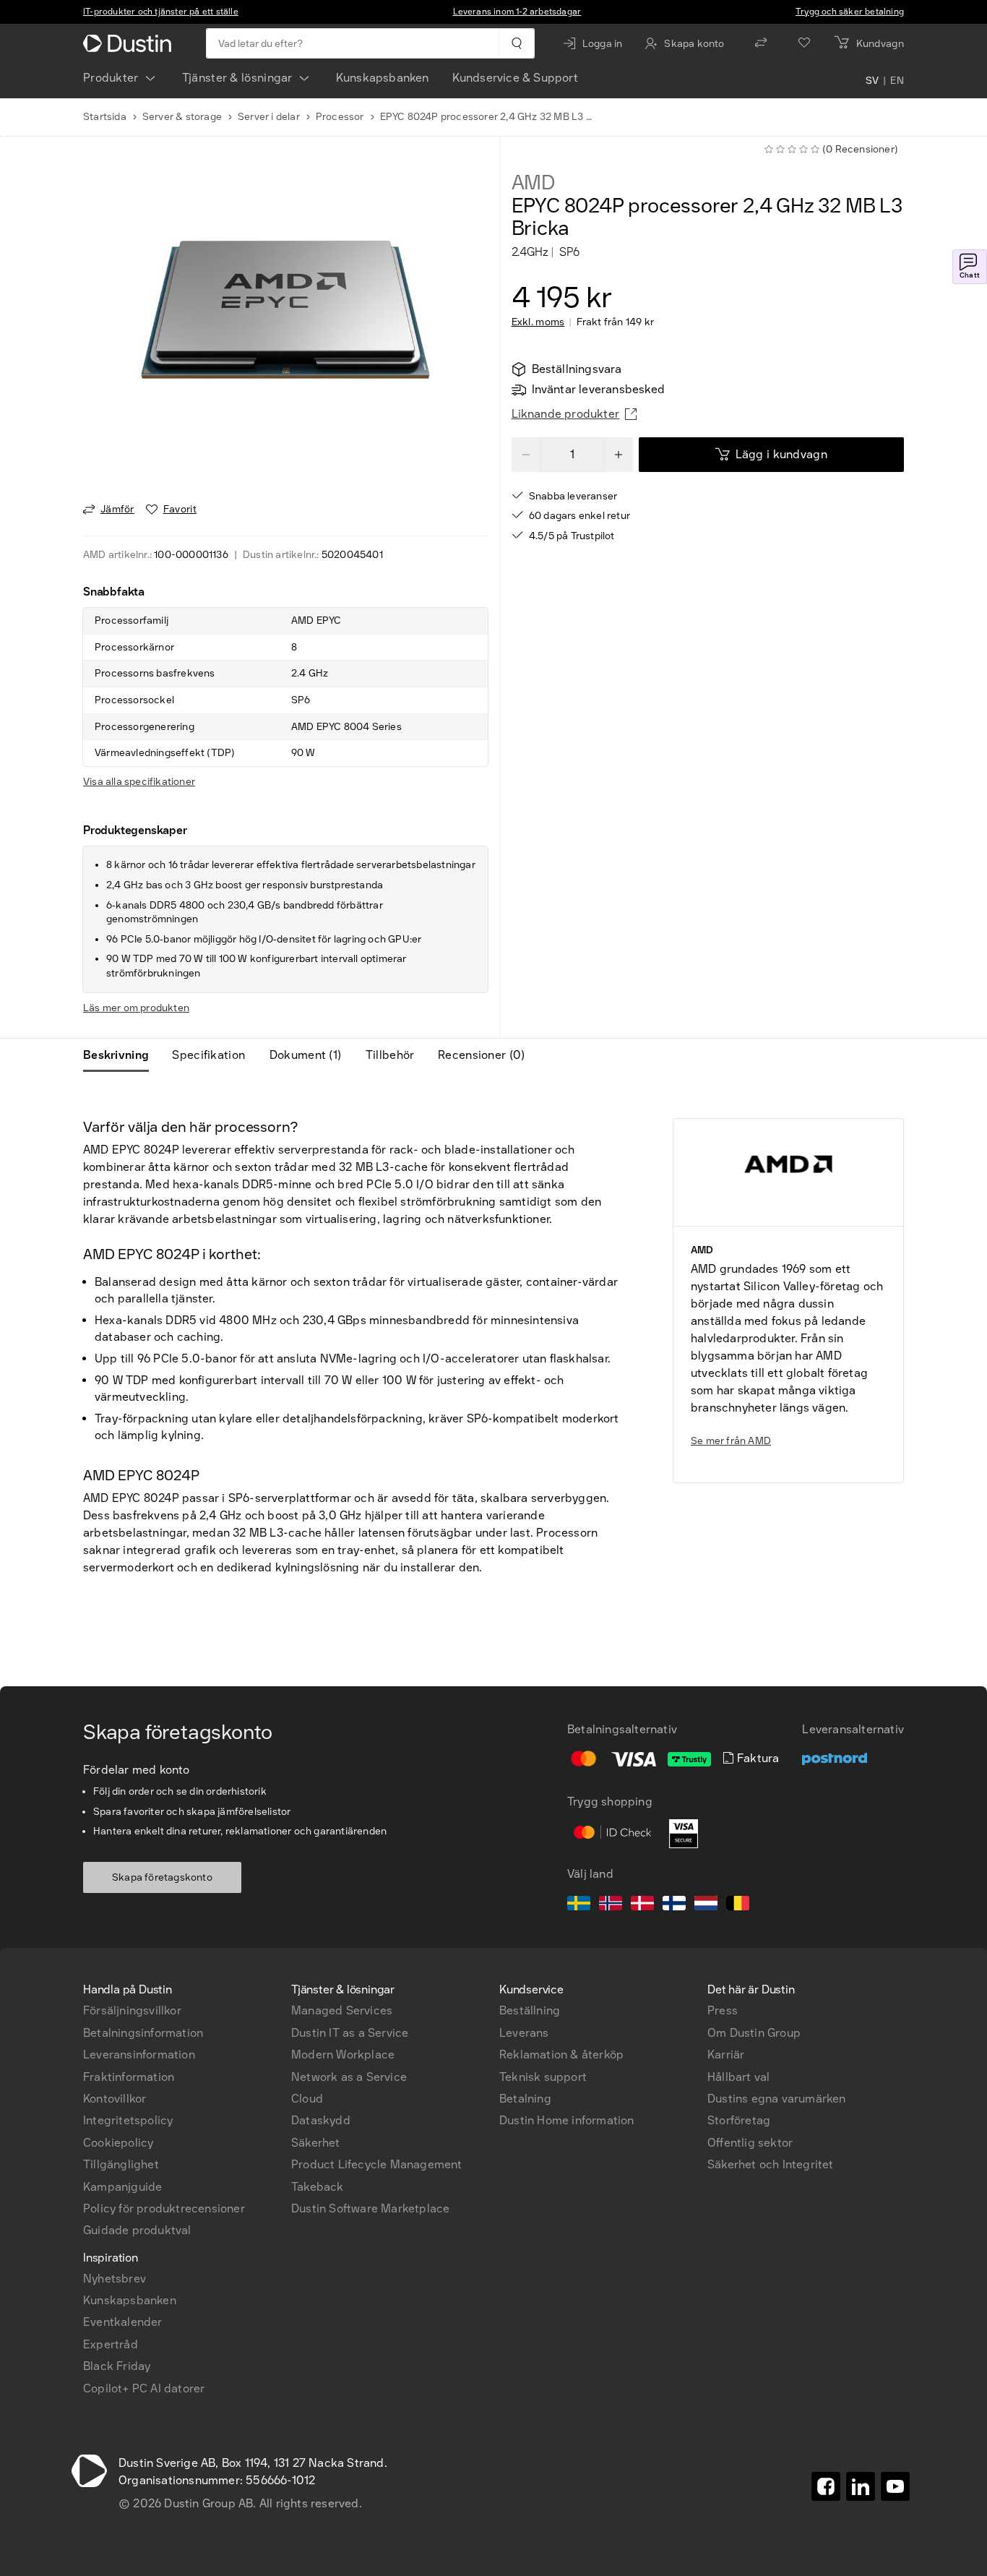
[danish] (642, 1905)
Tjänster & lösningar (237, 78)
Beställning (530, 2010)
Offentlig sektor (750, 2143)
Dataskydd (321, 2120)
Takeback (318, 2187)
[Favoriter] (804, 43)
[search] (516, 43)
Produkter (111, 78)
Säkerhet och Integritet (771, 2164)
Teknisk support (543, 2077)
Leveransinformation (139, 2055)
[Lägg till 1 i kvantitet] (619, 455)
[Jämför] (761, 43)
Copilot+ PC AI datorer (144, 2388)
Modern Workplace (343, 2055)
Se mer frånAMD (731, 1441)
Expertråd (111, 2344)
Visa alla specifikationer (139, 782)
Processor (340, 117)
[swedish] (579, 1905)
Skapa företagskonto (162, 1877)
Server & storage (182, 117)
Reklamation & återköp (561, 2055)
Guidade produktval (137, 2230)
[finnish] (674, 1905)
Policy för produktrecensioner (164, 2208)
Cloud (307, 2099)
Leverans (524, 2033)
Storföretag (739, 2120)
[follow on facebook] (826, 2486)
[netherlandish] (706, 1905)
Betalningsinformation (143, 2033)
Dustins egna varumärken (777, 2099)
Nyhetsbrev (115, 2279)
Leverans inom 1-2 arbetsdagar (517, 12)
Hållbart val (738, 2077)
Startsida (105, 117)
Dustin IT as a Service (350, 2033)
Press (723, 2010)
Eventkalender (123, 2322)
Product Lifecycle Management (377, 2164)
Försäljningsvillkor (132, 2010)
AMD (534, 183)
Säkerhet (316, 2143)
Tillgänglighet (121, 2164)
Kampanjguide (122, 2187)
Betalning (525, 2099)
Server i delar (269, 117)
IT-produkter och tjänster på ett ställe (161, 12)
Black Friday (117, 2366)
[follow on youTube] (895, 2486)
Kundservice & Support (515, 78)
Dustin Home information (567, 2120)
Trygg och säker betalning (850, 12)
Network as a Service (349, 2077)
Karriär (726, 2055)
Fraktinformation (129, 2077)
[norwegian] (611, 1905)
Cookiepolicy (118, 2143)
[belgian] (738, 1905)
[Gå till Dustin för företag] (130, 43)
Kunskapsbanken (383, 78)
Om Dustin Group (754, 2033)
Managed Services (342, 2010)
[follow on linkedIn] (861, 2486)
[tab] (122, 1055)
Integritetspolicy (128, 2120)
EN (897, 81)
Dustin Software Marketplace (370, 2208)
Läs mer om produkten (136, 1008)
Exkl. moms (538, 322)
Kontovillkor (115, 2099)
